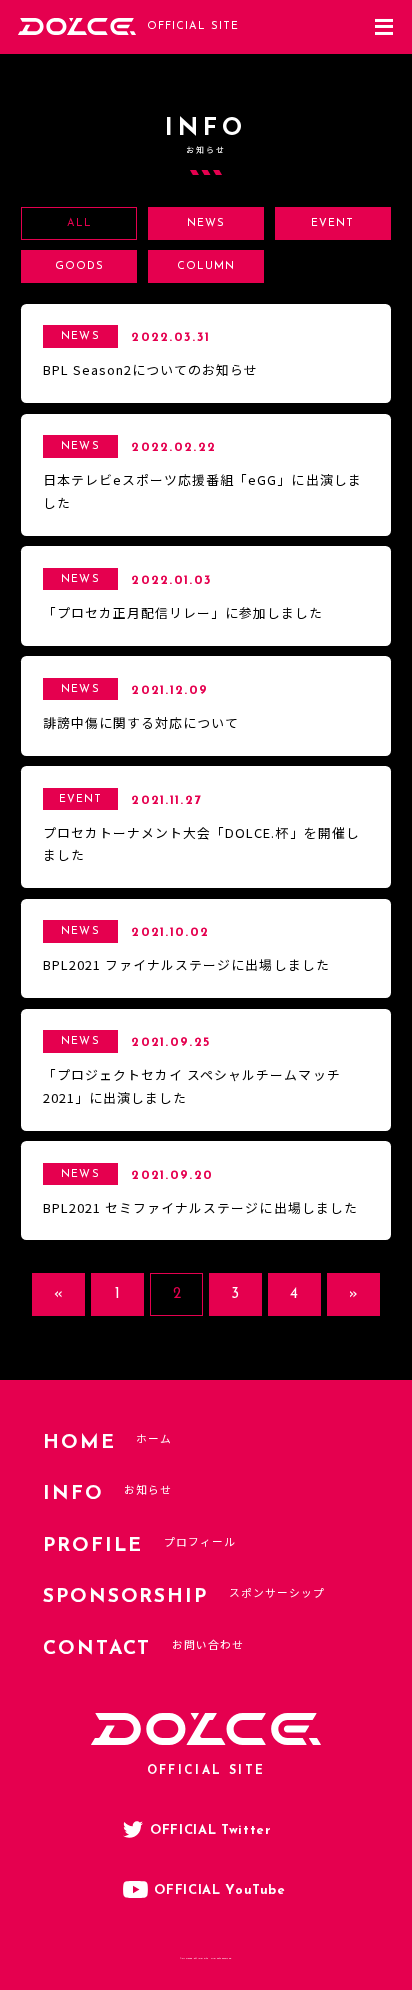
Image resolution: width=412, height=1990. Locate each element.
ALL (79, 223)
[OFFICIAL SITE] (77, 32)
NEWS (206, 223)
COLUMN (206, 266)
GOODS (79, 266)
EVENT (332, 223)
